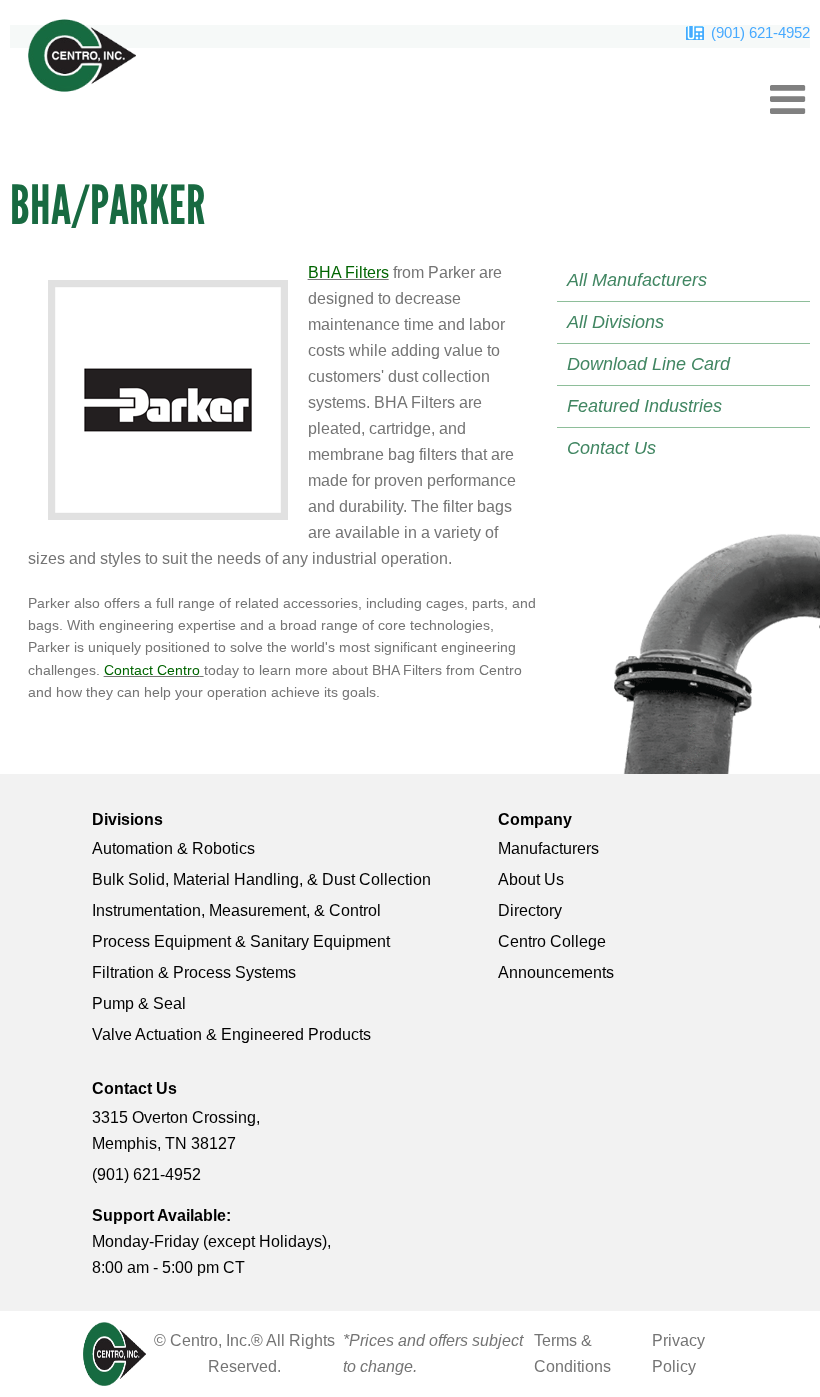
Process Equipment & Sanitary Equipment (241, 941)
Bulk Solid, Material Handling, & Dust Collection (261, 879)
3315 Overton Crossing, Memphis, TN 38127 (176, 1130)
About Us (531, 879)
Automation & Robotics (173, 848)
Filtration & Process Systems (194, 972)
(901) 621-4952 (760, 32)
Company (535, 819)
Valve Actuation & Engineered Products (231, 1034)
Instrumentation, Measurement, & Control (236, 910)
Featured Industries (644, 406)
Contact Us (611, 448)
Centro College (552, 941)
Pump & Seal (139, 1003)
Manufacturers (548, 848)
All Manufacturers (637, 280)
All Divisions (615, 322)
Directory (530, 910)
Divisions (127, 819)
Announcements (556, 972)
